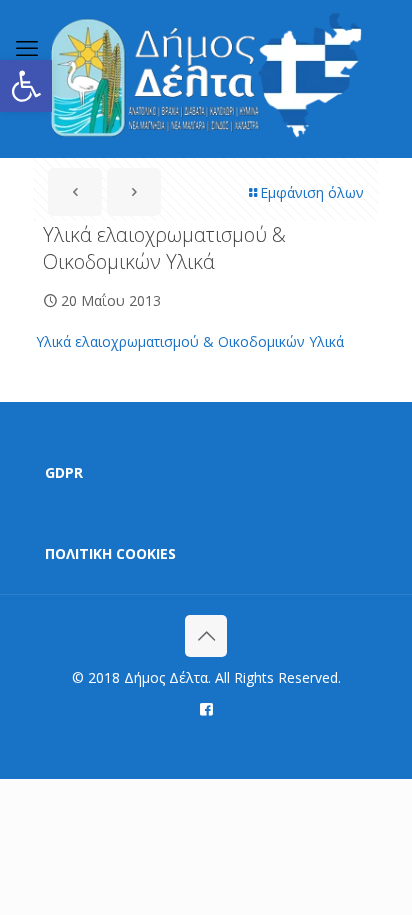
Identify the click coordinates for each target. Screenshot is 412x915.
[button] (26, 86)
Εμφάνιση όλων (312, 192)
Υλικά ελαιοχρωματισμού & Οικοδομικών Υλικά (190, 341)
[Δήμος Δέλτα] (206, 78)
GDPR (64, 472)
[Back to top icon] (206, 636)
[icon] (206, 708)
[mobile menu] (27, 47)
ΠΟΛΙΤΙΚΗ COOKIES (110, 553)
